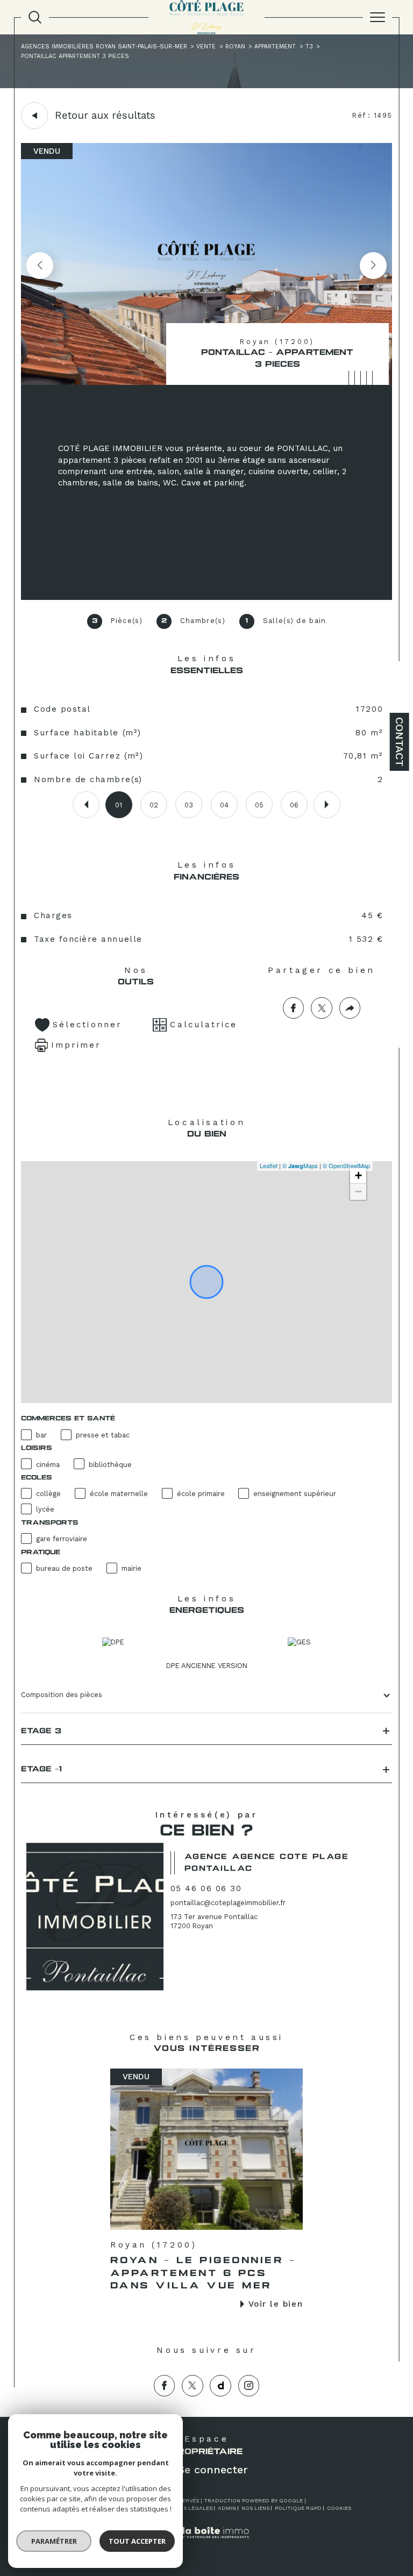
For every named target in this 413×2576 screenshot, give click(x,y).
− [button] (358, 1192)
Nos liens (255, 2508)
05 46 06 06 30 (206, 1888)
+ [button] (358, 1175)
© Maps (300, 1165)
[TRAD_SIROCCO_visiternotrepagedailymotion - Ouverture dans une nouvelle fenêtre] (220, 2386)
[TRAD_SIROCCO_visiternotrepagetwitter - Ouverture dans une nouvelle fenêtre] (193, 2386)
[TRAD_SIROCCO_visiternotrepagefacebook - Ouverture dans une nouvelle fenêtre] (165, 2386)
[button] (373, 266)
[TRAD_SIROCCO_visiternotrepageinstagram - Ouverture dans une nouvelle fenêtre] (249, 2386)
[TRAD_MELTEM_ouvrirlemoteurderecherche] (35, 17)
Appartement (275, 46)
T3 (309, 46)
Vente (206, 46)
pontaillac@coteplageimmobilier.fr (228, 1903)
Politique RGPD (298, 2508)
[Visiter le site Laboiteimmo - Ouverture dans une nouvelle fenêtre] (206, 2543)
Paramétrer (54, 2541)
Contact (400, 742)
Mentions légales (185, 2508)
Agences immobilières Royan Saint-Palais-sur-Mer (104, 46)
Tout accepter (137, 2541)
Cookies (339, 2508)
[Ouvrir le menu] (378, 17)
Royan (235, 46)
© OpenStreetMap (346, 1165)
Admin (227, 2508)
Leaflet (269, 1165)
